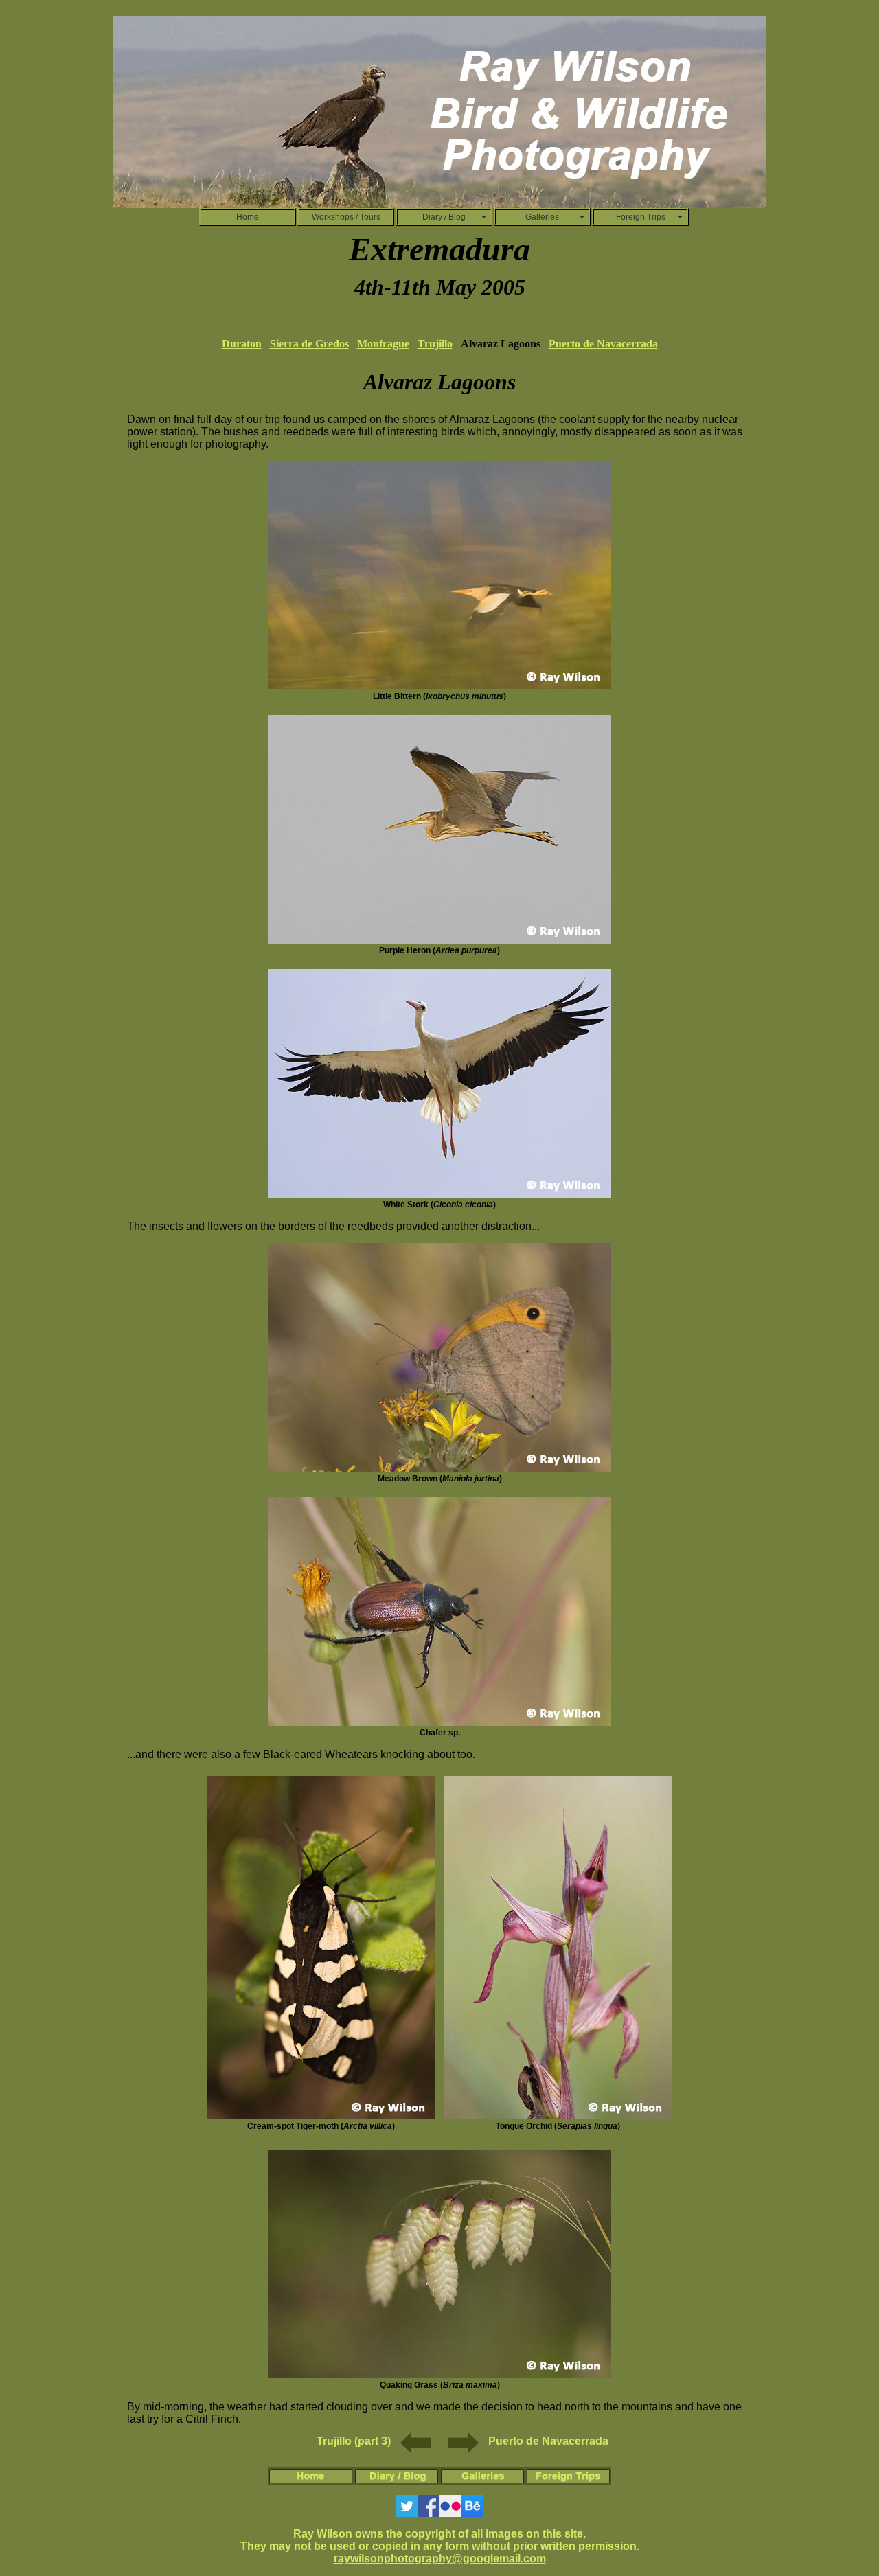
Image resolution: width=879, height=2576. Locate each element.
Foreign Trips (641, 217)
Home (248, 217)
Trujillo (435, 344)
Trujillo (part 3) (354, 2441)
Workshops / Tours (346, 217)
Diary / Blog (444, 217)
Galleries (542, 217)
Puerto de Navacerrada (603, 344)
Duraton (242, 344)
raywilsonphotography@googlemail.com (440, 2558)
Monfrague (383, 344)
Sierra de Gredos (309, 344)
